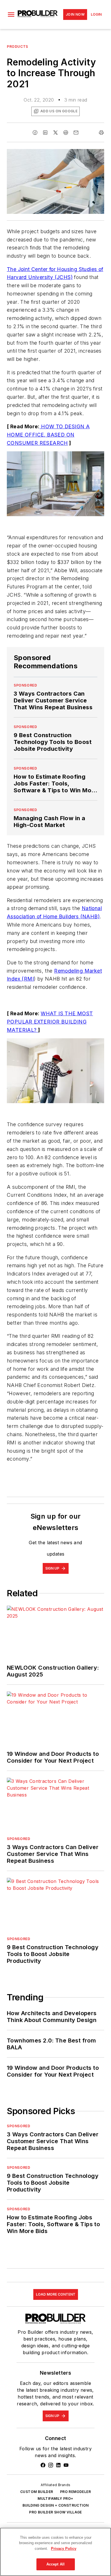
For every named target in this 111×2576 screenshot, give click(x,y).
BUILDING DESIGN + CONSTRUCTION (56, 2505)
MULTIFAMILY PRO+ (55, 2499)
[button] (11, 15)
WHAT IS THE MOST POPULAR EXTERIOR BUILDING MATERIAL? (50, 1022)
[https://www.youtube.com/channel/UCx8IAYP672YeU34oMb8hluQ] (66, 2465)
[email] (76, 133)
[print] (101, 133)
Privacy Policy (64, 2549)
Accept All (55, 2564)
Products (18, 46)
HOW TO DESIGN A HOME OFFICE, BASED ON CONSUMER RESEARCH (48, 435)
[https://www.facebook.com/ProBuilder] (43, 2465)
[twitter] (55, 133)
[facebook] (35, 133)
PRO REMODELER (75, 2492)
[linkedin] (45, 133)
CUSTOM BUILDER (37, 2492)
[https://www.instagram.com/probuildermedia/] (51, 2465)
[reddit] (66, 133)
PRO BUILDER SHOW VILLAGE (55, 2512)
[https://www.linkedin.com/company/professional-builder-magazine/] (58, 2465)
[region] (55, 2552)
